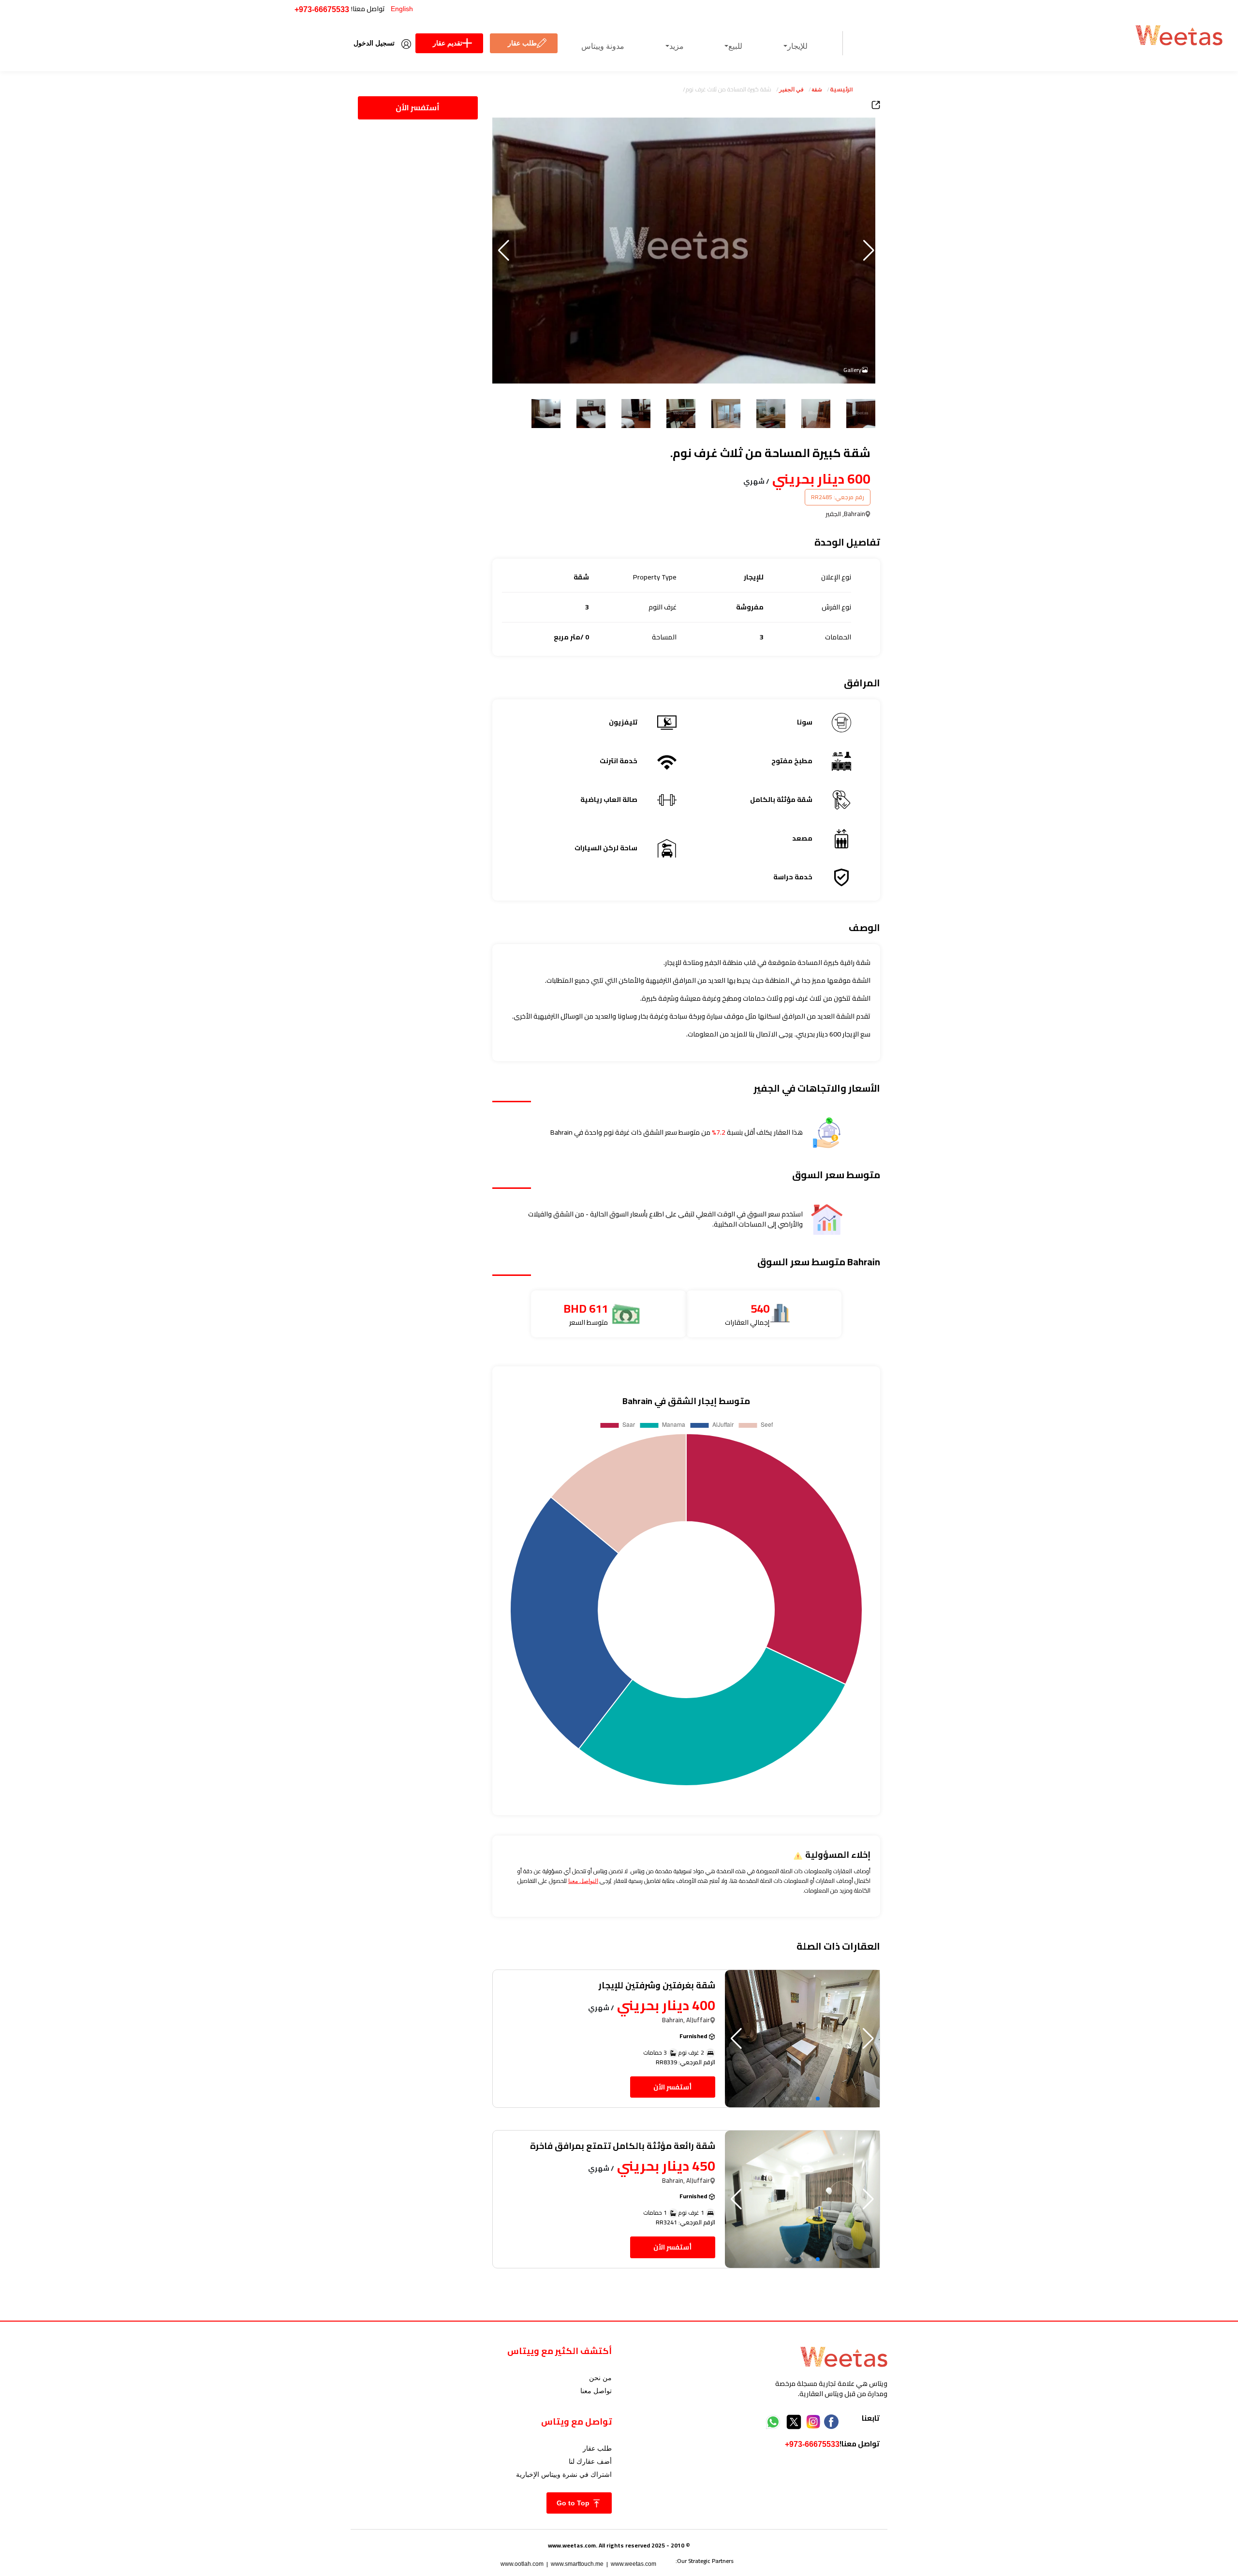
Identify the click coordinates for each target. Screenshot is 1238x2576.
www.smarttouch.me (577, 2564)
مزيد (677, 46)
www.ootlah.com (522, 2564)
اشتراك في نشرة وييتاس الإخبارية (564, 2474)
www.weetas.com (634, 2564)
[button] (504, 251)
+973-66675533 (322, 9)
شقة (817, 89)
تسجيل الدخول (374, 43)
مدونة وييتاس (603, 46)
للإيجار (797, 46)
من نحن (600, 2378)
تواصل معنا (596, 2391)
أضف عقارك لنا (590, 2461)
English (402, 9)
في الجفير (791, 89)
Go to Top (574, 2503)
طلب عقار (522, 43)
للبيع (735, 46)
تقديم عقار (448, 43)
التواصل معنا (583, 1881)
